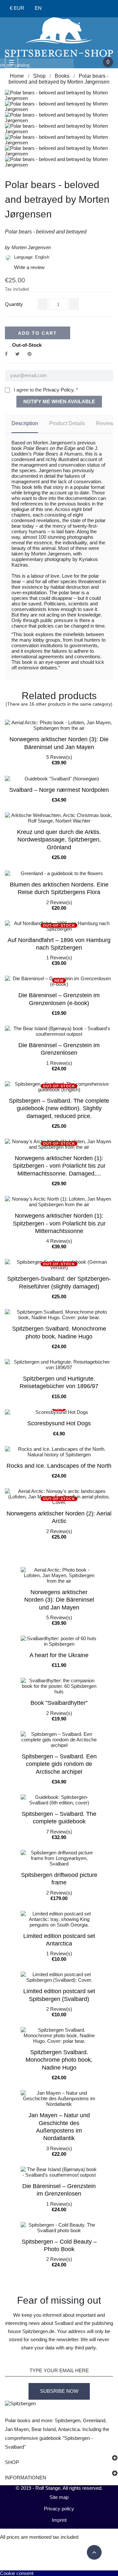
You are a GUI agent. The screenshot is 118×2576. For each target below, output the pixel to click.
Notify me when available (59, 401)
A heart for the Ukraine (59, 1655)
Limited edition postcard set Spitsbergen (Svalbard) (59, 1995)
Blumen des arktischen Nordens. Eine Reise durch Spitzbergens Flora (59, 888)
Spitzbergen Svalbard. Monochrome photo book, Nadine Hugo (59, 1332)
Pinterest (29, 354)
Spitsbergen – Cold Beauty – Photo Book (59, 2245)
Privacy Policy (58, 390)
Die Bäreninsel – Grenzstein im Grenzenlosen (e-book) (59, 999)
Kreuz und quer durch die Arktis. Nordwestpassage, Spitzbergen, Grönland (59, 840)
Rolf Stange (48, 2488)
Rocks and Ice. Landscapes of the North (59, 1466)
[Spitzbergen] (59, 36)
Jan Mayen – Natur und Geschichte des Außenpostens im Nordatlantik (59, 2127)
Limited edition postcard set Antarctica (59, 1940)
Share (6, 354)
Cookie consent (17, 2573)
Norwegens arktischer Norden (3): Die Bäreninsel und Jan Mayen (59, 743)
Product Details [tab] (67, 423)
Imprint (59, 2520)
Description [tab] (25, 423)
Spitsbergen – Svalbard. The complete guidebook (59, 1818)
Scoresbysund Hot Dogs (59, 1423)
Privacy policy (59, 2509)
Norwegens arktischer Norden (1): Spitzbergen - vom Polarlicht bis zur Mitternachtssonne (59, 1223)
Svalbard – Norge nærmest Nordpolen (59, 790)
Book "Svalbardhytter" (59, 1703)
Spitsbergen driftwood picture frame (59, 1879)
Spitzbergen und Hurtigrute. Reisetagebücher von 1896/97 (59, 1382)
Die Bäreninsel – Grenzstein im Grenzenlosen (59, 1049)
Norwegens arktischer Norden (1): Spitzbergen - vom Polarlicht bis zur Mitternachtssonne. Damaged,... (59, 1166)
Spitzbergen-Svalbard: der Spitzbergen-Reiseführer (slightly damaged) (59, 1282)
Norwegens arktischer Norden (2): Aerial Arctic (59, 1517)
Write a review (25, 267)
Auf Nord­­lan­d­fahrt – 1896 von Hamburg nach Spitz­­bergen (59, 944)
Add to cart (38, 333)
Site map (59, 2497)
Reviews (106, 423)
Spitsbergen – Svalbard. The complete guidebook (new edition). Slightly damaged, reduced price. (59, 1108)
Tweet (18, 354)
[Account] (57, 9)
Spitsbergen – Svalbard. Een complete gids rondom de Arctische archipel (59, 1764)
